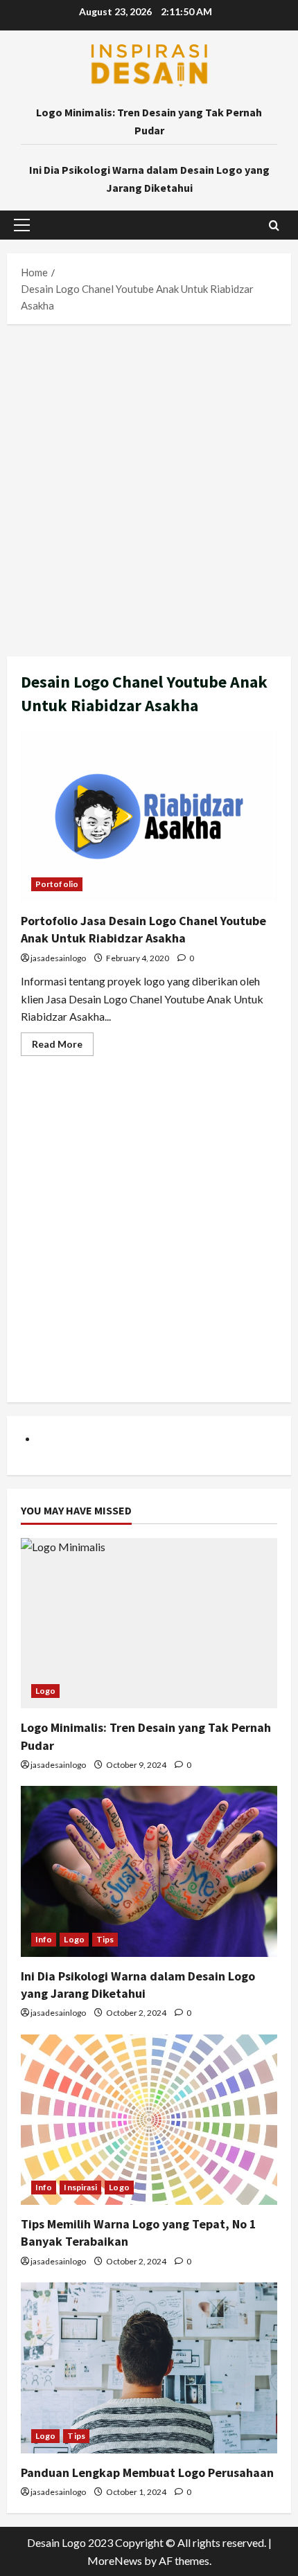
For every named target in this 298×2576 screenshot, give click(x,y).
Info (44, 1939)
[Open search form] (274, 225)
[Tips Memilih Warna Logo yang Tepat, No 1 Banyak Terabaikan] (149, 2120)
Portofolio (57, 884)
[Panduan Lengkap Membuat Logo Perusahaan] (149, 2368)
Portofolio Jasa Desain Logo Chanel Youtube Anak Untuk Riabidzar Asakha (149, 817)
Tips (105, 1939)
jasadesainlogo (58, 958)
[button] (22, 225)
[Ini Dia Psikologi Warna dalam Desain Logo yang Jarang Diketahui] (149, 1871)
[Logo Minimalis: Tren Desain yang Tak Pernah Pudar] (149, 1624)
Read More (63, 1047)
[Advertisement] (149, 487)
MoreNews (115, 2560)
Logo (45, 1691)
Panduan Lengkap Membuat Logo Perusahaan (147, 2472)
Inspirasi (80, 2187)
